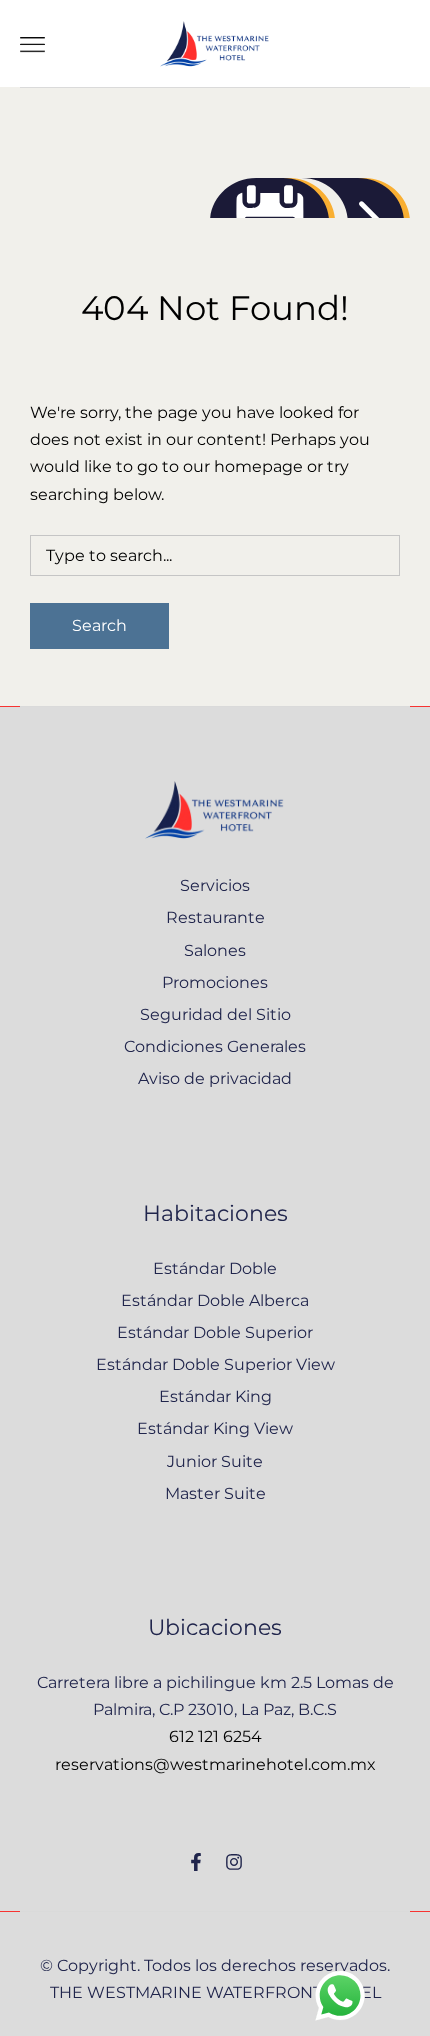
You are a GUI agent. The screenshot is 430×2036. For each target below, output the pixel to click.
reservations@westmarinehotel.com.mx (215, 1764)
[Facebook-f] (196, 1862)
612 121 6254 (215, 1736)
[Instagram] (234, 1862)
